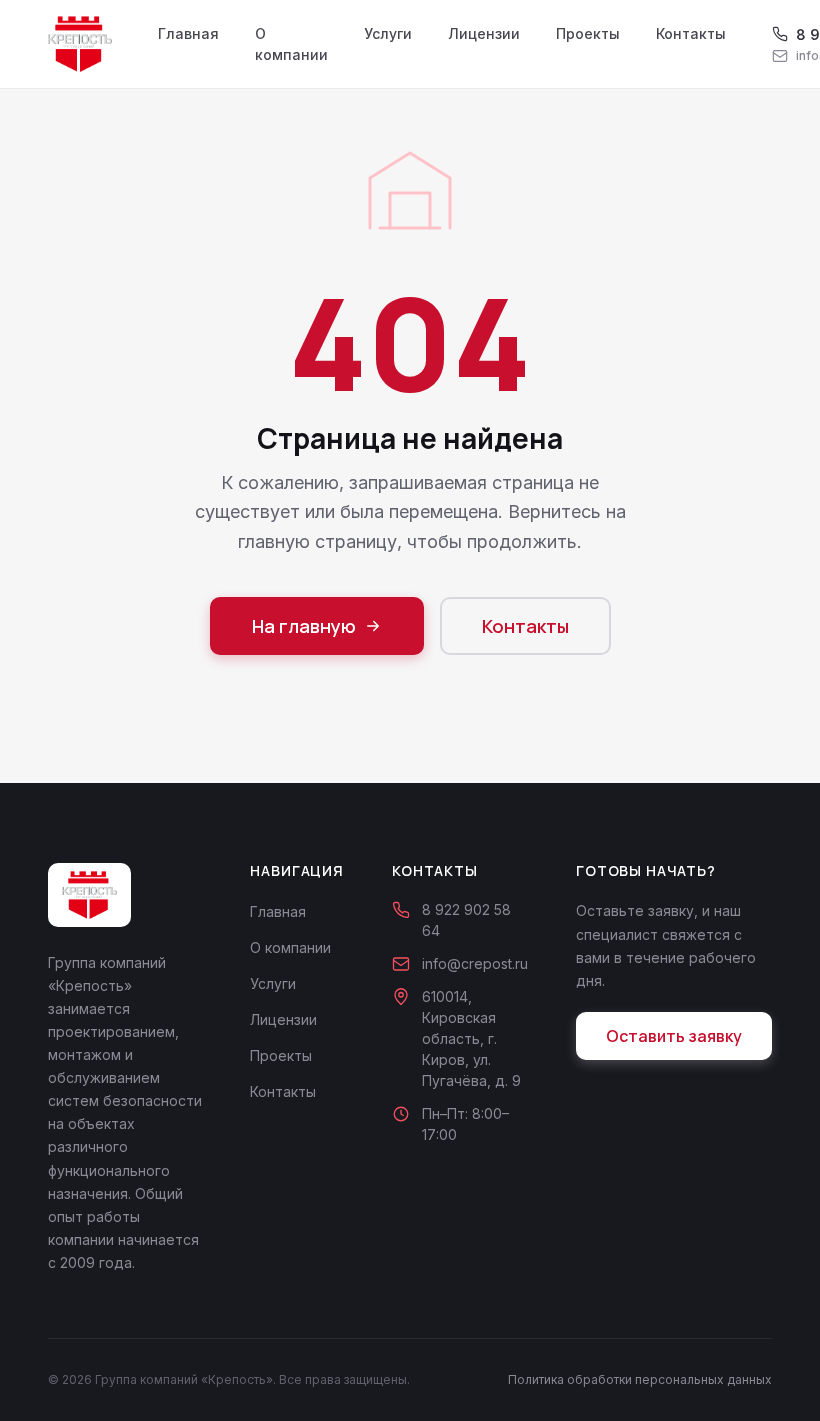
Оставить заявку (674, 1036)
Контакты (691, 33)
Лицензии (484, 33)
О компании (291, 44)
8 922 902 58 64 (466, 920)
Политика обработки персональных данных (640, 1379)
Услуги (388, 33)
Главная (188, 33)
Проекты (588, 33)
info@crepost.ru (475, 963)
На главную (304, 626)
